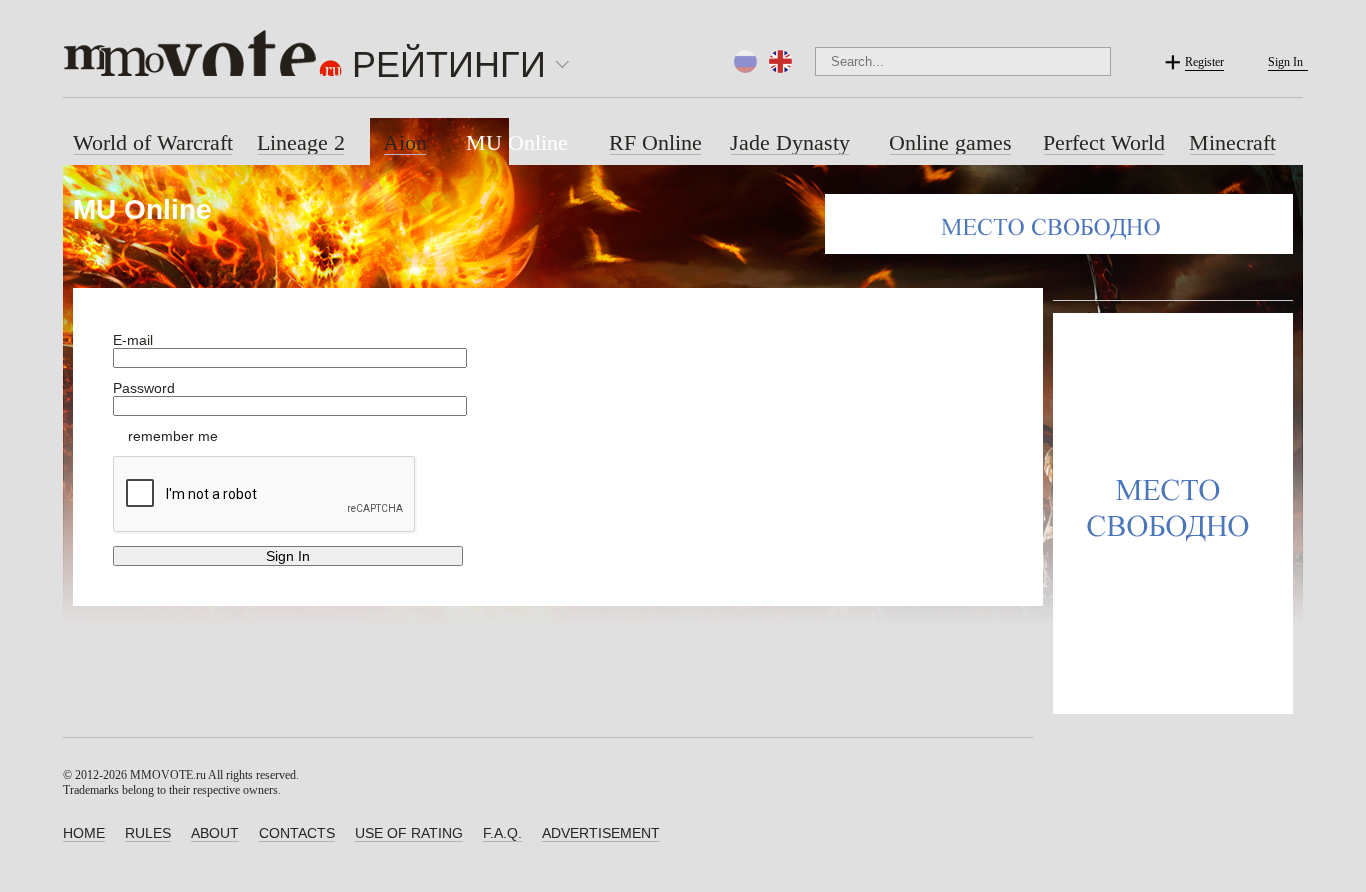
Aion (405, 142)
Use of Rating (409, 833)
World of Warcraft (153, 142)
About (215, 833)
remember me (173, 436)
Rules (148, 833)
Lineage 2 (301, 142)
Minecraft (1232, 142)
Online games (950, 142)
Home (84, 833)
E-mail (133, 340)
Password (144, 388)
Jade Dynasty (790, 142)
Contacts (297, 833)
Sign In (1285, 62)
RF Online (655, 142)
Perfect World (1104, 142)
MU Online (517, 142)
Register (1204, 62)
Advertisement (601, 833)
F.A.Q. (502, 833)
